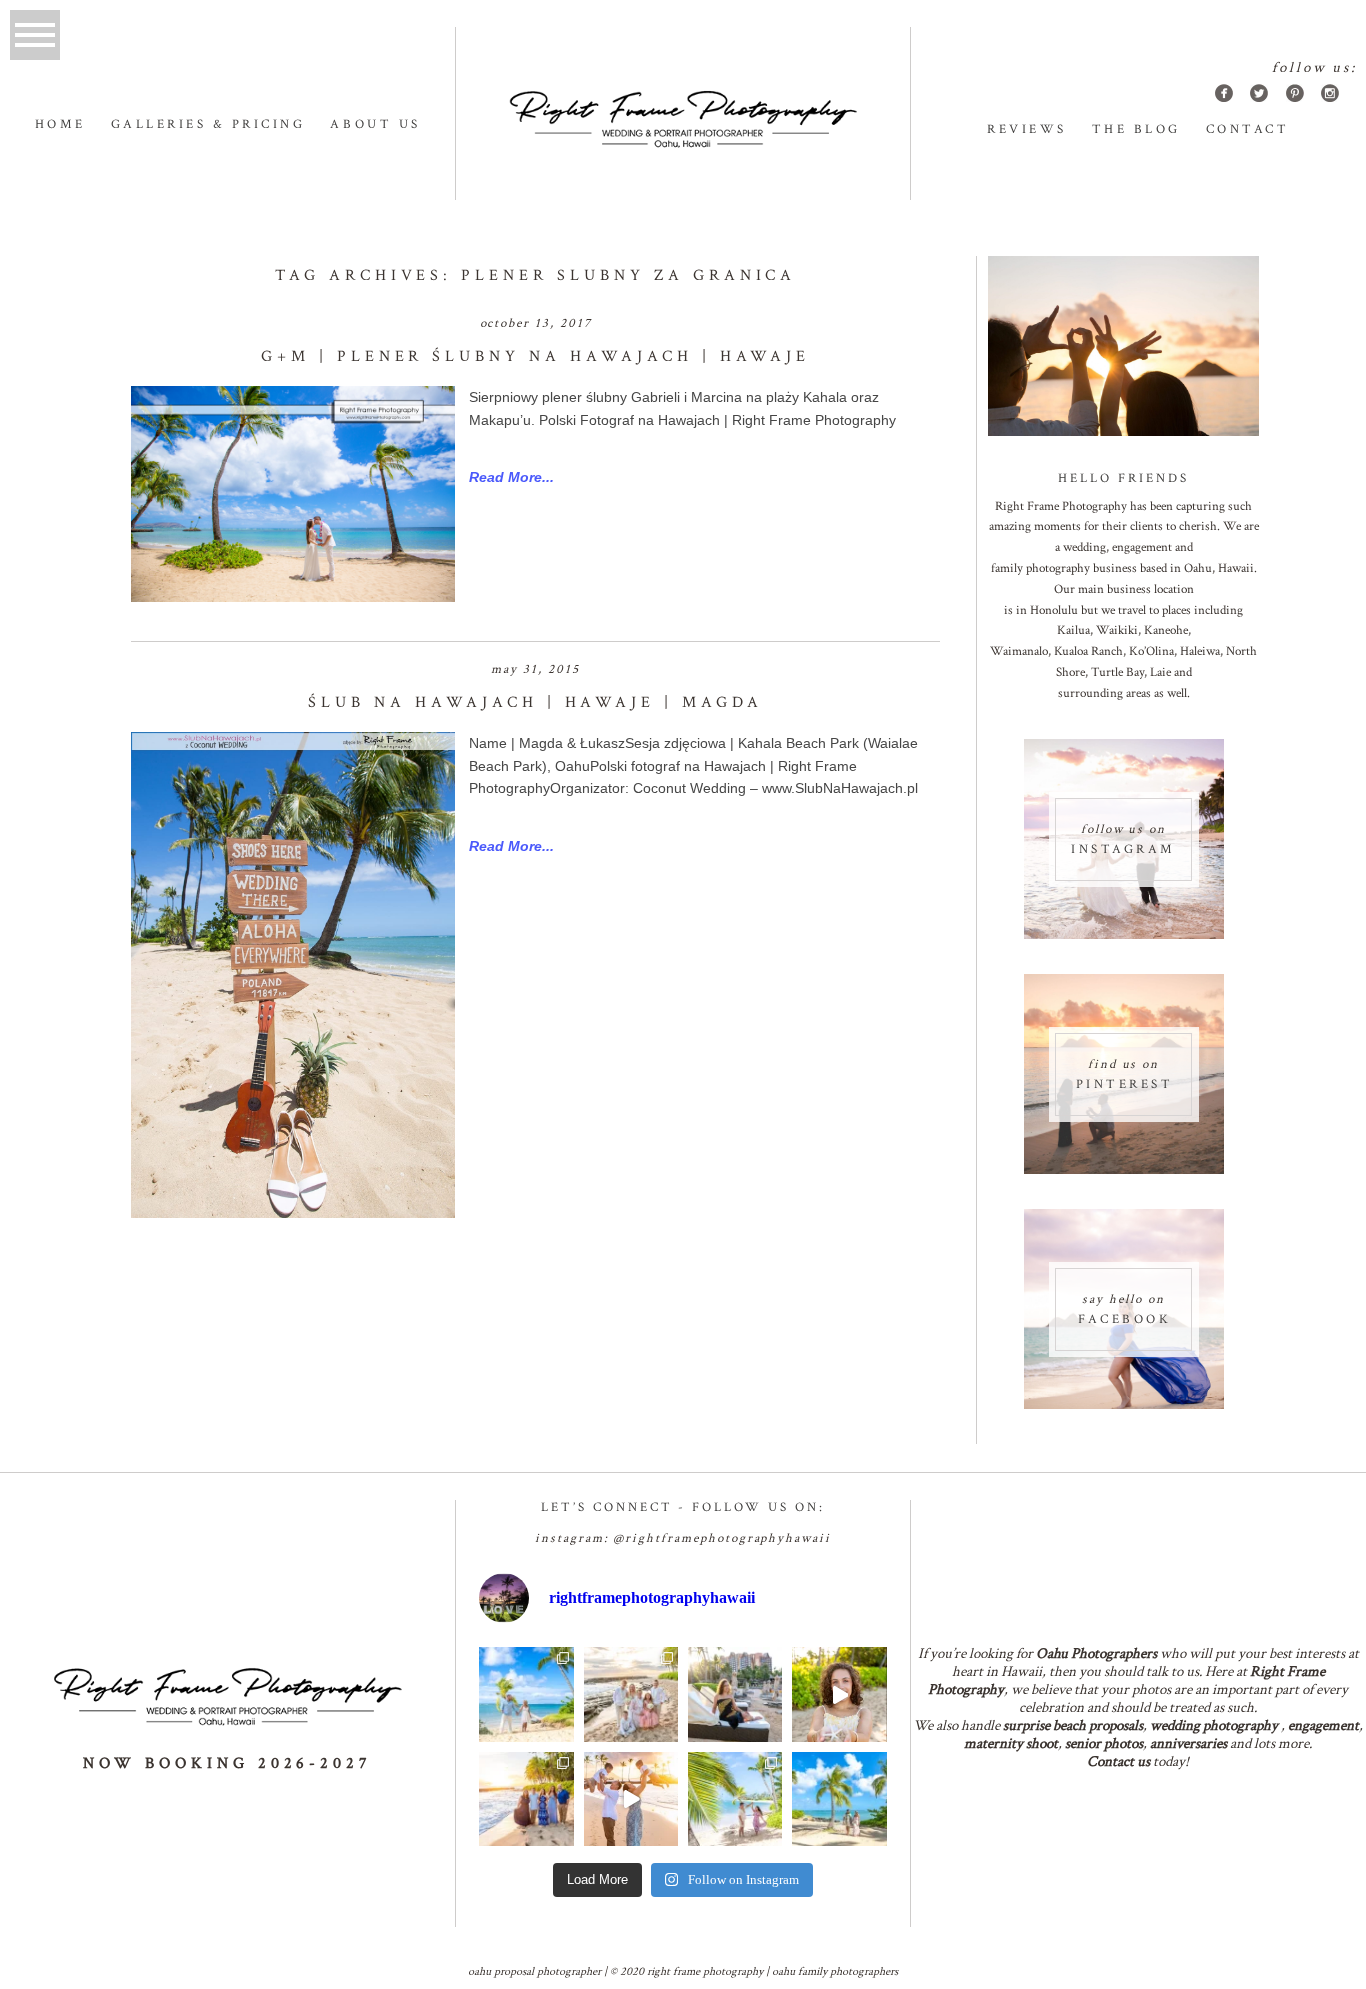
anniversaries (1188, 1743)
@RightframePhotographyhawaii (722, 1538)
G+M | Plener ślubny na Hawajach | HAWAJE (535, 356)
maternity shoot (1011, 1743)
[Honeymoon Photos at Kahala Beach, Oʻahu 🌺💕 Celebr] (735, 1799)
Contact (1248, 129)
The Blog (1136, 129)
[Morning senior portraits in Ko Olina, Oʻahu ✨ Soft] (735, 1694)
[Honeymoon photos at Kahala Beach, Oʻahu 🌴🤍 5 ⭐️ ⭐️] (526, 1694)
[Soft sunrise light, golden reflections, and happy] (631, 1799)
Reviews (1027, 129)
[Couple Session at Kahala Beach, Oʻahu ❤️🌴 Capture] (839, 1799)
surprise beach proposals (1073, 1725)
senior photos (1104, 1743)
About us (375, 124)
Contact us (1118, 1761)
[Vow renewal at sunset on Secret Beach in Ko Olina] (631, 1694)
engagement (1323, 1725)
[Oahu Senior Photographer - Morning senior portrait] (839, 1694)
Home (60, 124)
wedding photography (1214, 1725)
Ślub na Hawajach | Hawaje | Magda (535, 702)
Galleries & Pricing (208, 124)
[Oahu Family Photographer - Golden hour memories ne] (526, 1799)
